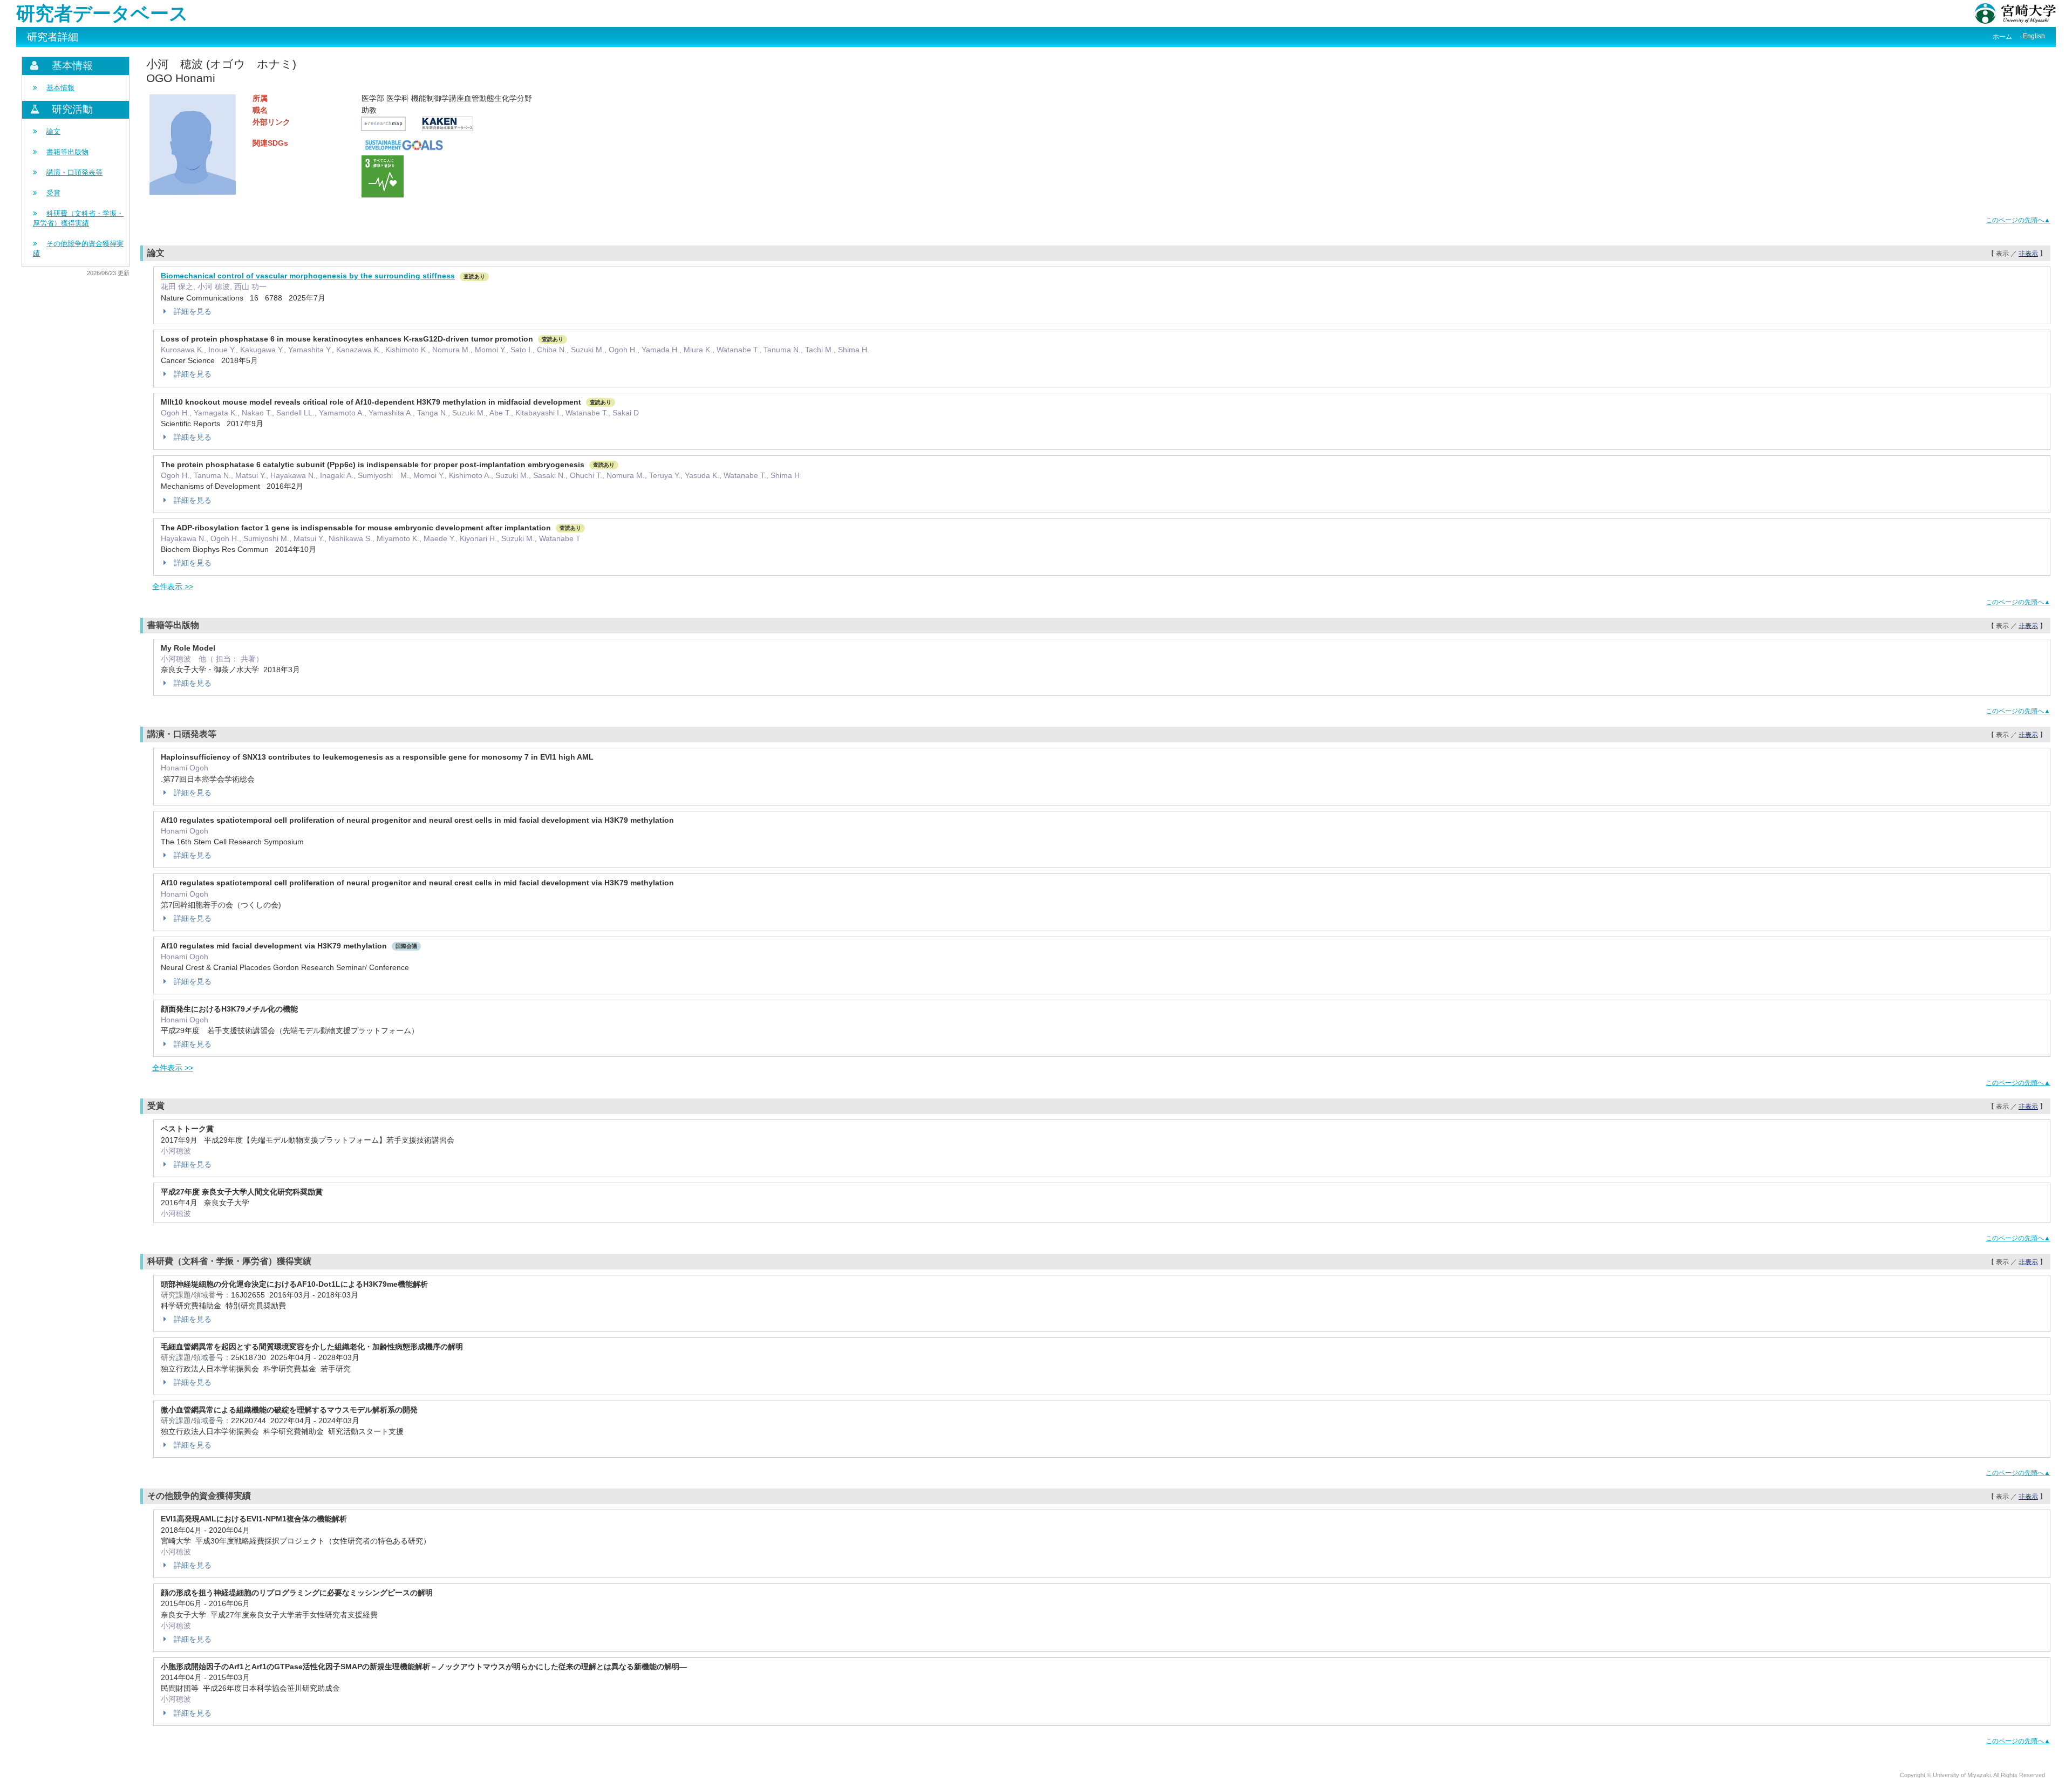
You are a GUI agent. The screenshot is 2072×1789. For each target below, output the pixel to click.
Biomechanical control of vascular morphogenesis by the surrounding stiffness (308, 276)
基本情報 (60, 88)
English (2034, 36)
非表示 (2028, 254)
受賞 (53, 193)
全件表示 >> (173, 586)
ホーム (2002, 37)
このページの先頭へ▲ (2018, 220)
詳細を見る (193, 311)
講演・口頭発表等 (74, 172)
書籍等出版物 (67, 152)
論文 (53, 131)
